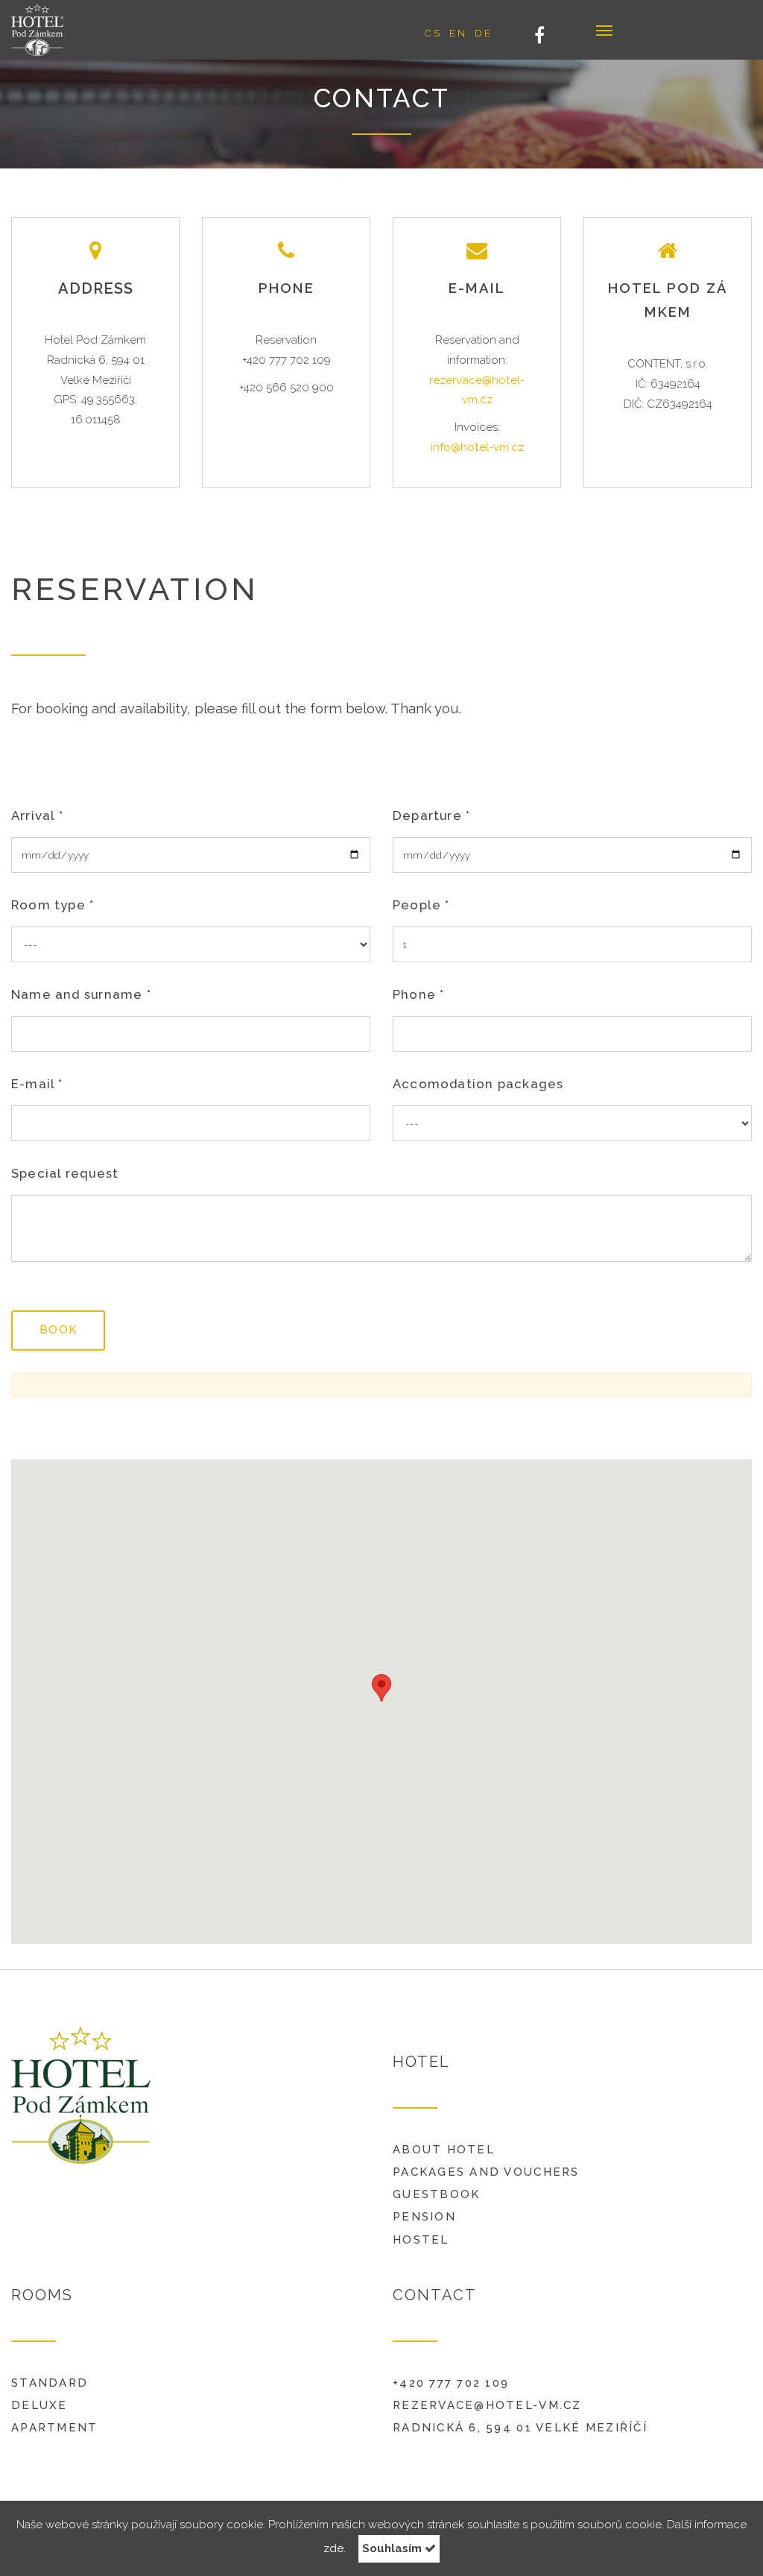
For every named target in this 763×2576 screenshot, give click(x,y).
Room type (53, 905)
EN (458, 33)
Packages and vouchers (486, 2172)
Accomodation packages (478, 1084)
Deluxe (39, 2405)
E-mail (37, 1084)
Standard (50, 2383)
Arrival (37, 815)
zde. (335, 2548)
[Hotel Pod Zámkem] (64, 30)
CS (433, 33)
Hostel (421, 2240)
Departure (431, 815)
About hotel (444, 2150)
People (421, 905)
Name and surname (81, 994)
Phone (418, 994)
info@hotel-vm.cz (477, 447)
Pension (424, 2217)
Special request (65, 1173)
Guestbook (436, 2194)
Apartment (54, 2428)
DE (484, 33)
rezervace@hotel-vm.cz (487, 2405)
